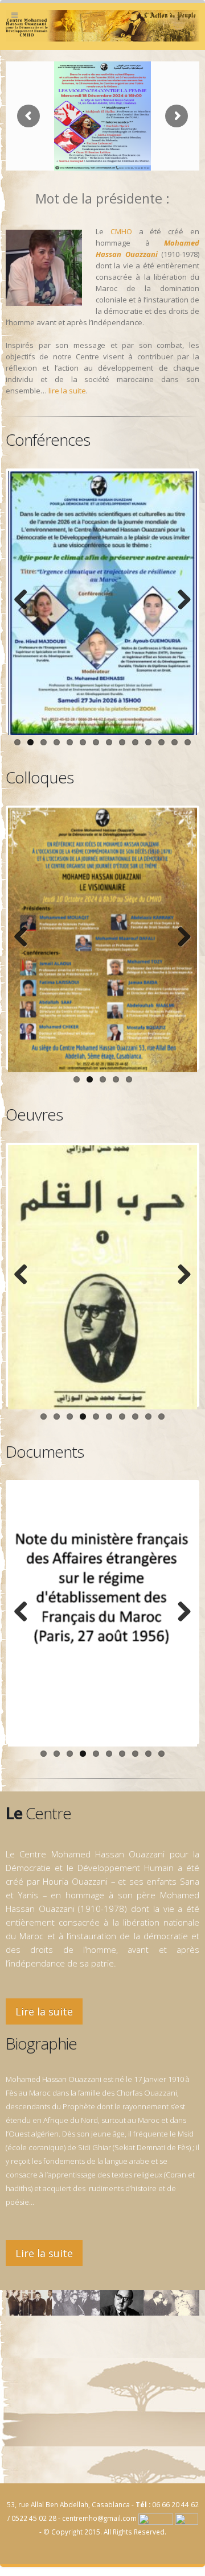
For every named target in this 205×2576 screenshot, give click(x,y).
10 (135, 742)
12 (161, 742)
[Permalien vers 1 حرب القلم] (102, 1277)
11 (148, 742)
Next (180, 600)
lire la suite (67, 391)
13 (175, 742)
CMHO (121, 231)
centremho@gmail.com (99, 2518)
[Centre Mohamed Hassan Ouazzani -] (102, 26)
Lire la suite (44, 2011)
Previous (25, 600)
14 (188, 742)
